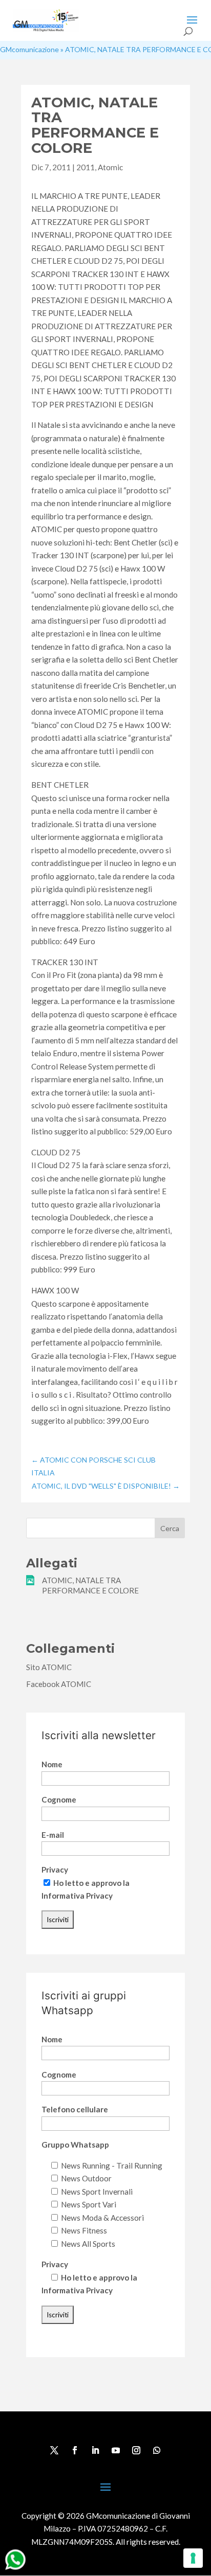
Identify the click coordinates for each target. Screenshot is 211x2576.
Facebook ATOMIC (59, 1684)
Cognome (59, 1799)
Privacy (55, 1870)
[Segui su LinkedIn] (95, 2450)
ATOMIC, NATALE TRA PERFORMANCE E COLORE (90, 1585)
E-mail (53, 1835)
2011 (86, 167)
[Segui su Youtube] (116, 2450)
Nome (52, 1764)
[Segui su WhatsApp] (157, 2450)
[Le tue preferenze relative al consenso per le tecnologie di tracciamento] (193, 2558)
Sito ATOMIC (49, 1667)
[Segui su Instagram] (136, 2450)
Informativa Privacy (77, 1896)
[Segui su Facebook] (75, 2450)
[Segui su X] (54, 2450)
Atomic (110, 167)
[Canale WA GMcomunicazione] (15, 2569)
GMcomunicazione (29, 49)
